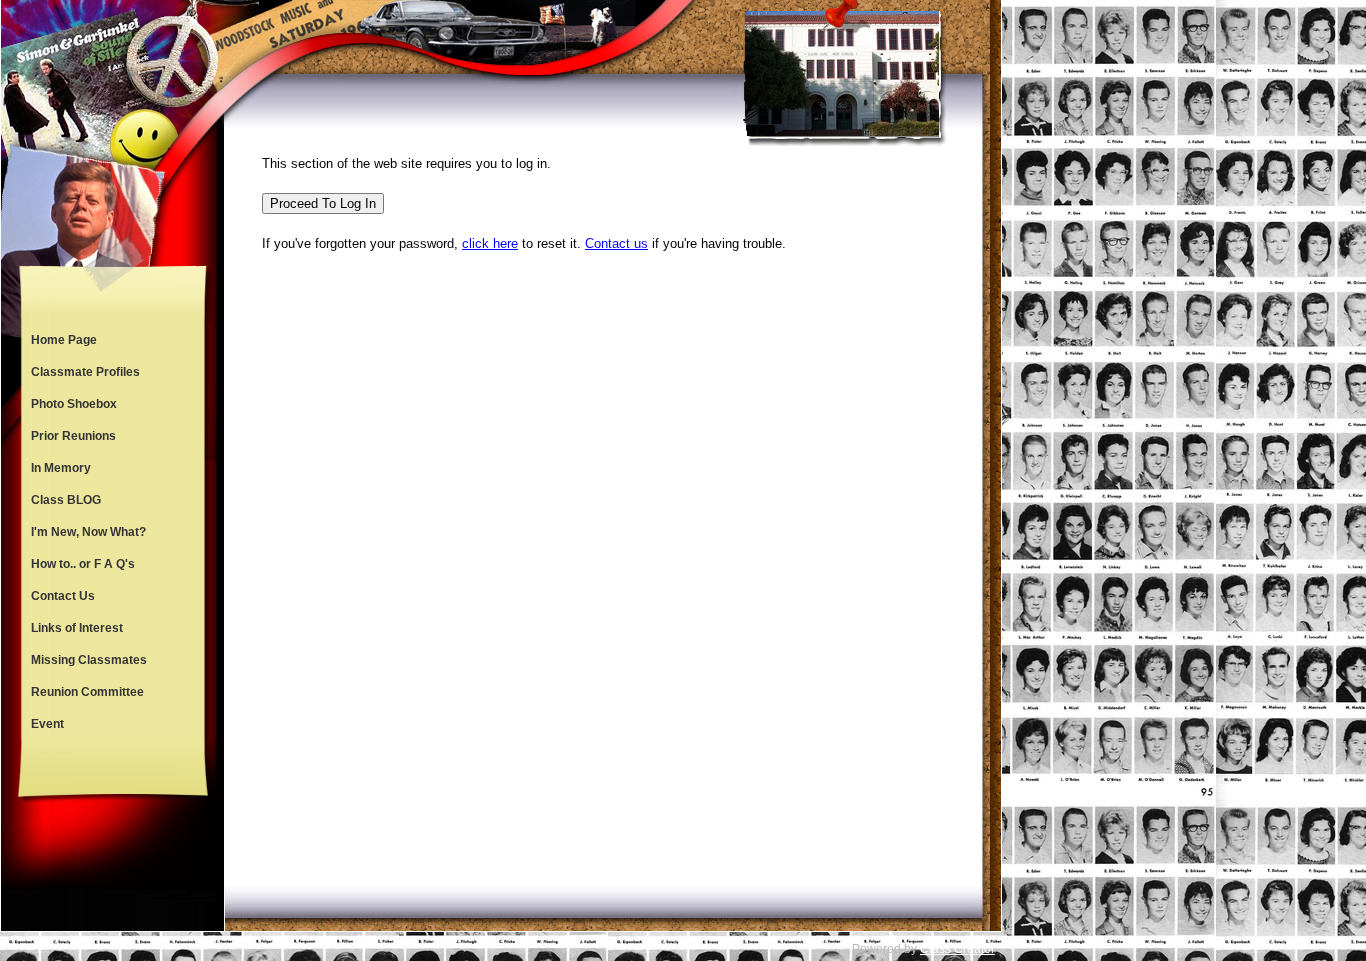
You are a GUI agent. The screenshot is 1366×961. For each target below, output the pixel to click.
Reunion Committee (87, 692)
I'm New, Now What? (88, 532)
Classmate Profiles (85, 372)
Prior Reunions (73, 436)
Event (47, 724)
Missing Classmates (89, 660)
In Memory (61, 468)
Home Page (64, 340)
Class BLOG (66, 500)
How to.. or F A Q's (83, 564)
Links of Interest (77, 628)
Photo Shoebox (74, 404)
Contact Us (63, 596)
